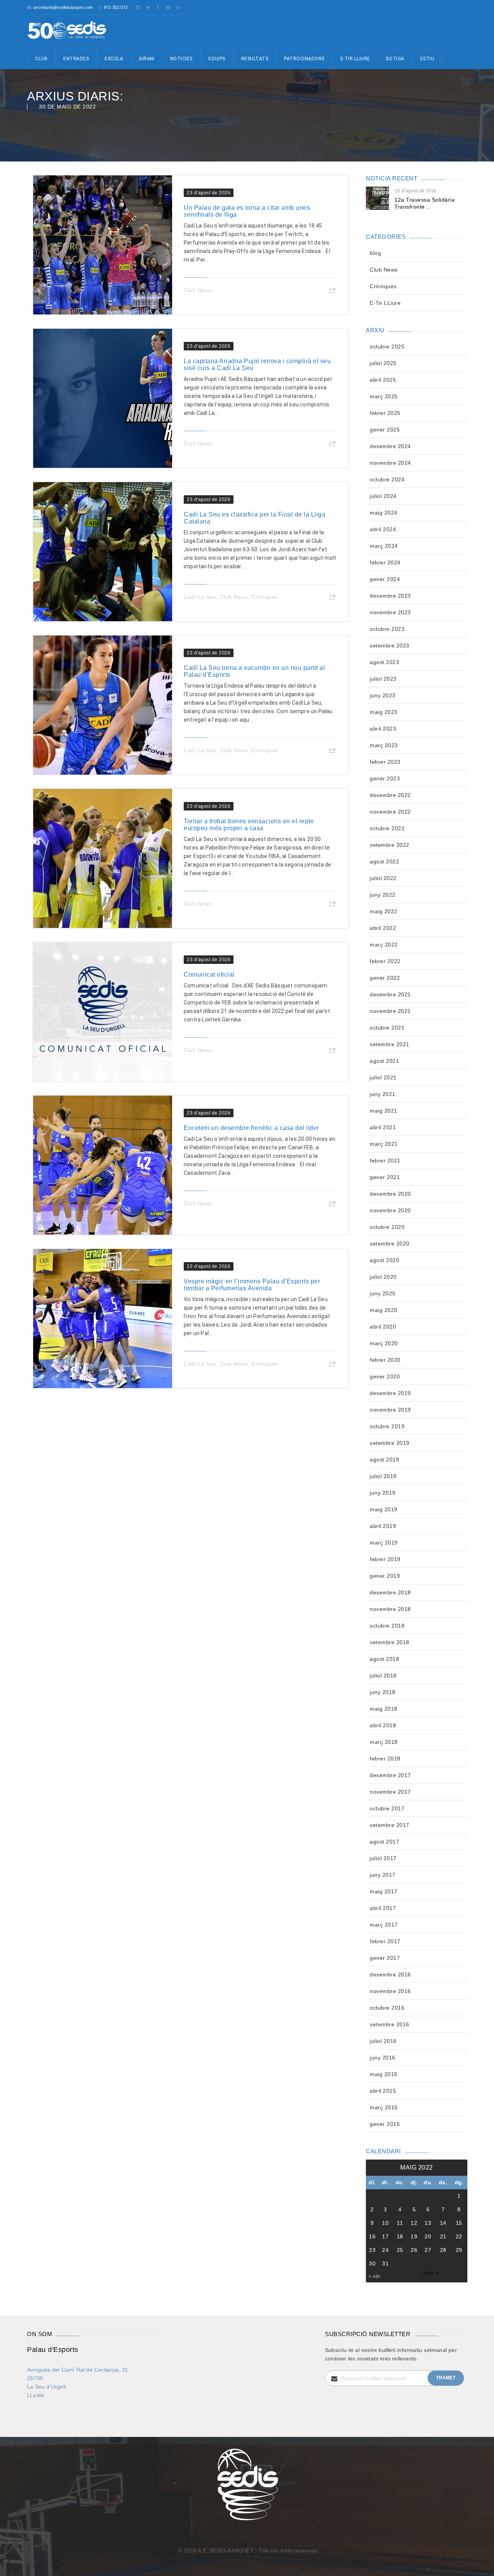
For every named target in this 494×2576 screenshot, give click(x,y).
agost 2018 (384, 1659)
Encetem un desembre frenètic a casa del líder (251, 1128)
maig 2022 (384, 911)
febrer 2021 (385, 1161)
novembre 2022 (390, 812)
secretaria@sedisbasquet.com (63, 7)
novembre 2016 (390, 1991)
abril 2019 (383, 1526)
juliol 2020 (383, 1277)
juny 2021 (383, 1094)
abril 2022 (383, 928)
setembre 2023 (390, 646)
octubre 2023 (387, 629)
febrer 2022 (385, 961)
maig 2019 (384, 1509)
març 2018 (384, 1742)
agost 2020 (384, 1260)
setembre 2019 (390, 1443)
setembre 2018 (390, 1642)
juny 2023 (383, 695)
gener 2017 (385, 1958)
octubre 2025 (387, 347)
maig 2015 (384, 2074)
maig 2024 (384, 513)
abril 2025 (383, 380)
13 (428, 2223)
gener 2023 (385, 778)
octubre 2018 (387, 1626)
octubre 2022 (387, 828)
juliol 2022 (383, 878)
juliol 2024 (383, 496)
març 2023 (384, 745)
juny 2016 (383, 2058)
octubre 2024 (387, 479)
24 (385, 2250)
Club (41, 59)
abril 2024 (383, 529)
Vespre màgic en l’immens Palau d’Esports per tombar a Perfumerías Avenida (252, 1285)
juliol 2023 (383, 679)
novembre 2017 (390, 1792)
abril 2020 (383, 1327)
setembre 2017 (390, 1825)
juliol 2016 (383, 2041)
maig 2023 (384, 712)
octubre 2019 (387, 1426)
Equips (217, 59)
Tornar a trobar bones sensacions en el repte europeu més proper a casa (249, 825)
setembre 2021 (390, 1044)
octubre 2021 (387, 1028)
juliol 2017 (383, 1858)
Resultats (255, 59)
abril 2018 (383, 1725)
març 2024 (384, 546)
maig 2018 (384, 1709)
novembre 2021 (390, 1011)
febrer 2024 (385, 562)
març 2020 (384, 1343)
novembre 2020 (390, 1210)
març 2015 (384, 2107)
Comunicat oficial (209, 974)
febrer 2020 (385, 1360)
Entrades (76, 59)
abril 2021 (383, 1127)
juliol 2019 (383, 1476)
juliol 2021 (383, 1077)
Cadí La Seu (200, 597)
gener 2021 (385, 1177)
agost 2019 (384, 1460)
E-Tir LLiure (385, 303)
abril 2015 (383, 2091)
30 (372, 2263)
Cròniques (265, 597)
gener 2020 (385, 1376)
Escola (114, 59)
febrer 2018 (385, 1759)
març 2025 (384, 396)
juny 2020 (383, 1293)
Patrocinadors (304, 59)
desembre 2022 (390, 795)
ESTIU (427, 59)
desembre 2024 (390, 446)
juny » (431, 2273)
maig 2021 (384, 1111)
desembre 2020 (390, 1194)
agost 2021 (384, 1061)
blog (375, 253)
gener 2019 (385, 1576)
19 (414, 2236)
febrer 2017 (385, 1941)
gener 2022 (385, 978)
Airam (147, 59)
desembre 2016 (390, 1974)
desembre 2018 (390, 1592)
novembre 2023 (390, 612)
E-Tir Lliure (355, 59)
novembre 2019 (390, 1410)
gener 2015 (385, 2124)
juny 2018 (383, 1692)
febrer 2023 (385, 762)
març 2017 (384, 1925)
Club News (198, 290)
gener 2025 (385, 430)
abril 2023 (383, 729)
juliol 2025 (383, 363)
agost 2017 (384, 1842)
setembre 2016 (390, 2024)
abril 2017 (383, 1908)
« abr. (375, 2276)
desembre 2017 (390, 1775)
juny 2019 (383, 1493)
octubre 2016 (387, 2008)
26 (414, 2250)
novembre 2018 (390, 1609)
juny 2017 (383, 1875)
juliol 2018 (383, 1675)
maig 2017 (384, 1891)
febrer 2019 (385, 1559)
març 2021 (384, 1144)
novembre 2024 (390, 463)
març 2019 (384, 1543)
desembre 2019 (390, 1393)
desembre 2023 (390, 596)
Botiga (395, 59)
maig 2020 (384, 1310)
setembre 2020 (390, 1244)
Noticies (181, 59)
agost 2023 (384, 662)
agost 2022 (384, 861)
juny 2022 (383, 895)
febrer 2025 (385, 413)
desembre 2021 (390, 994)
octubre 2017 (387, 1808)
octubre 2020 (387, 1227)
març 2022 (384, 945)
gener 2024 (385, 579)
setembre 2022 (390, 845)
